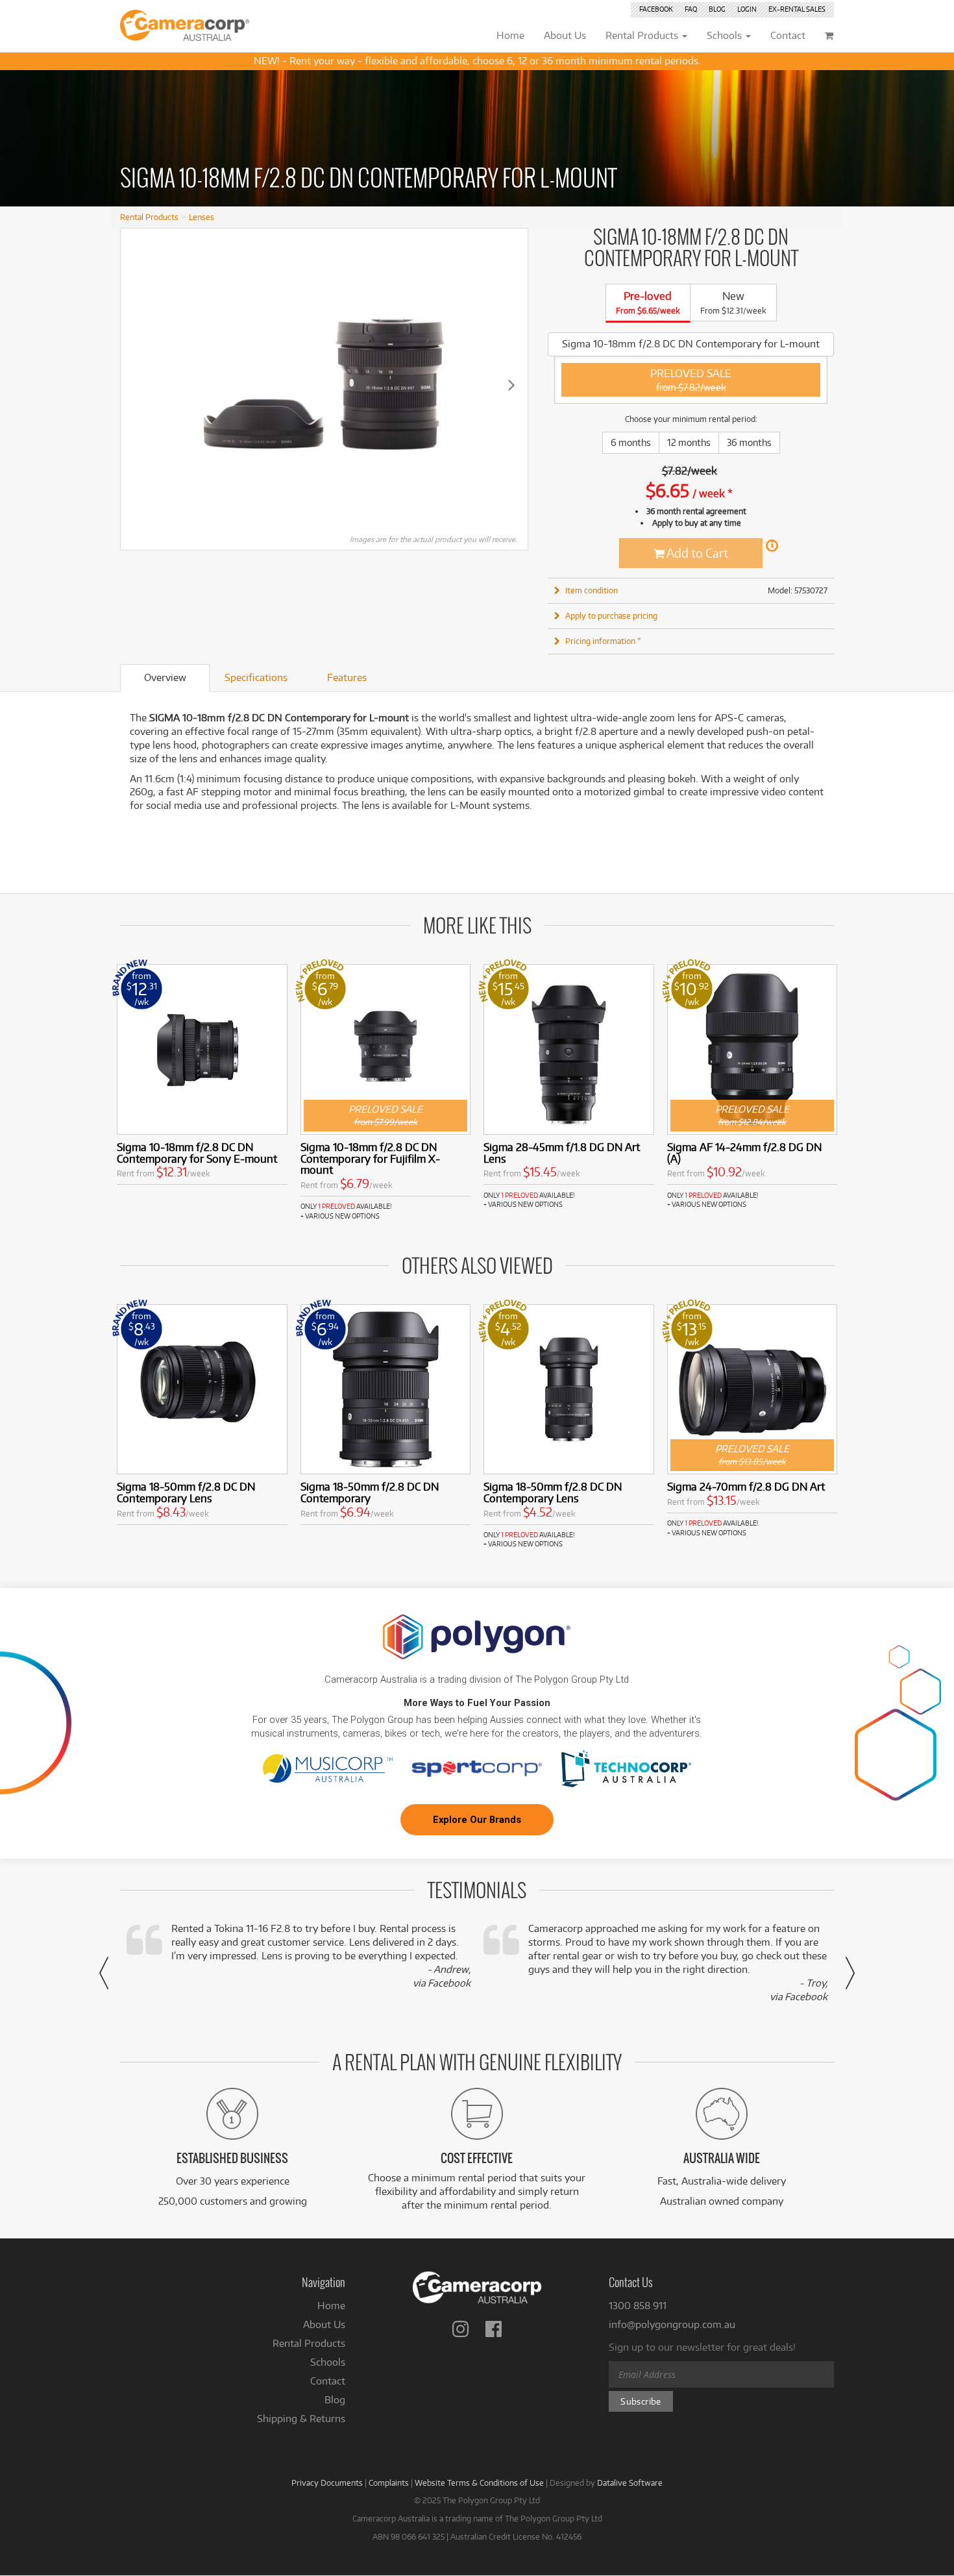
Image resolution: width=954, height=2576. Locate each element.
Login (747, 9)
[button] (104, 1973)
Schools (328, 2362)
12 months (689, 442)
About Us (324, 2324)
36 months (749, 442)
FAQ (691, 9)
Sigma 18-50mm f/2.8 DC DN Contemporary (370, 1492)
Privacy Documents (327, 2483)
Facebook (656, 9)
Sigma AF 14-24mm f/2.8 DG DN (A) (744, 1153)
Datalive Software (630, 2483)
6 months (631, 442)
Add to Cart (696, 553)
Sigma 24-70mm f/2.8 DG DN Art (746, 1486)
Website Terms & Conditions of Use (479, 2483)
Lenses (202, 217)
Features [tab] (347, 677)
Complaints (389, 2483)
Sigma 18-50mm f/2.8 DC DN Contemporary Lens (186, 1492)
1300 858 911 (638, 2306)
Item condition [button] (592, 590)
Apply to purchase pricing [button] (611, 615)
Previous (137, 384)
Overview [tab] (165, 677)
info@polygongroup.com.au (672, 2324)
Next (511, 384)
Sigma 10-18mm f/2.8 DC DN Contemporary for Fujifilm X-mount (370, 1158)
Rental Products (149, 217)
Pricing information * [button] (603, 641)
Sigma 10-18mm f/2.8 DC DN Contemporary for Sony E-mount (197, 1153)
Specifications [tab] (256, 677)
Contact (328, 2381)
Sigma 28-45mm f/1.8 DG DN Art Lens (562, 1153)
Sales (797, 9)
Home (331, 2306)
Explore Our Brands (477, 1820)
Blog (717, 9)
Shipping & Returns (301, 2419)
